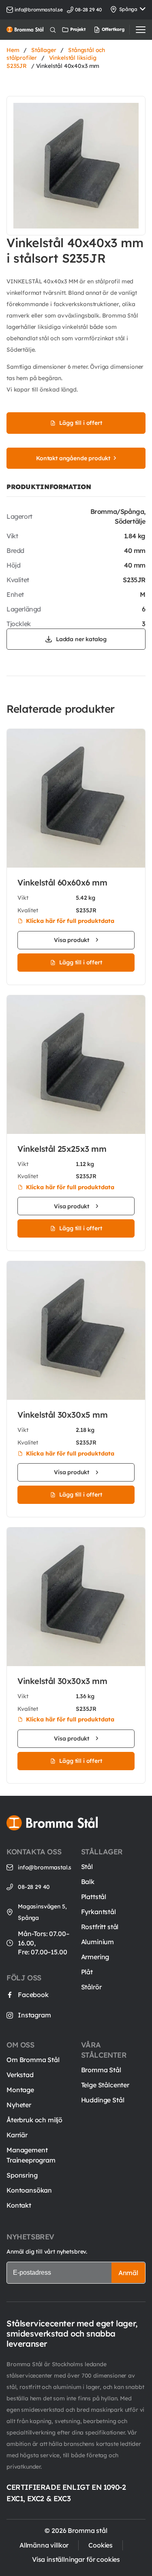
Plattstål (94, 1897)
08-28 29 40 (34, 1887)
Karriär (17, 2135)
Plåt (87, 1972)
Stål (87, 1867)
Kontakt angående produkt (73, 458)
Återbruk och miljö (34, 2120)
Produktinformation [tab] (49, 487)
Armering (95, 1957)
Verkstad (20, 2075)
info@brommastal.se (39, 10)
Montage (20, 2090)
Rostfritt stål (100, 1927)
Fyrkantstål (98, 1912)
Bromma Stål (101, 2070)
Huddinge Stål (103, 2100)
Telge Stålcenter (105, 2085)
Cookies (101, 2545)
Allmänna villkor (44, 2545)
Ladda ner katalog (81, 639)
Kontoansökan (29, 2190)
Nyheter (19, 2105)
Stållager (44, 50)
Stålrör (91, 1987)
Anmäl (128, 2273)
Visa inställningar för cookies (76, 2559)
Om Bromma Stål (33, 2060)
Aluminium (98, 1942)
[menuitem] (101, 30)
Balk (88, 1882)
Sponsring (22, 2175)
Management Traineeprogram (31, 2155)
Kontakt (19, 2205)
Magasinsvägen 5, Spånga (42, 1912)
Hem (13, 50)
